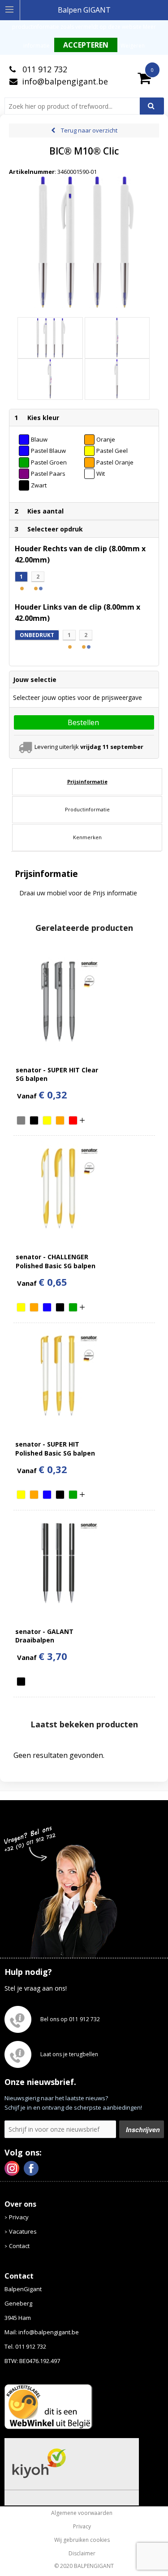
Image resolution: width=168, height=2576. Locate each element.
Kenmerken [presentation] (87, 837)
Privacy (19, 2217)
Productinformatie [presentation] (87, 809)
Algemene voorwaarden (82, 2513)
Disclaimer (82, 2554)
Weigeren (133, 46)
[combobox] (76, 106)
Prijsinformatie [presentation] (87, 781)
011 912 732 (44, 69)
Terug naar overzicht (89, 130)
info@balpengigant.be (65, 81)
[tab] (87, 782)
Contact (19, 2246)
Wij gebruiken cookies (82, 2540)
